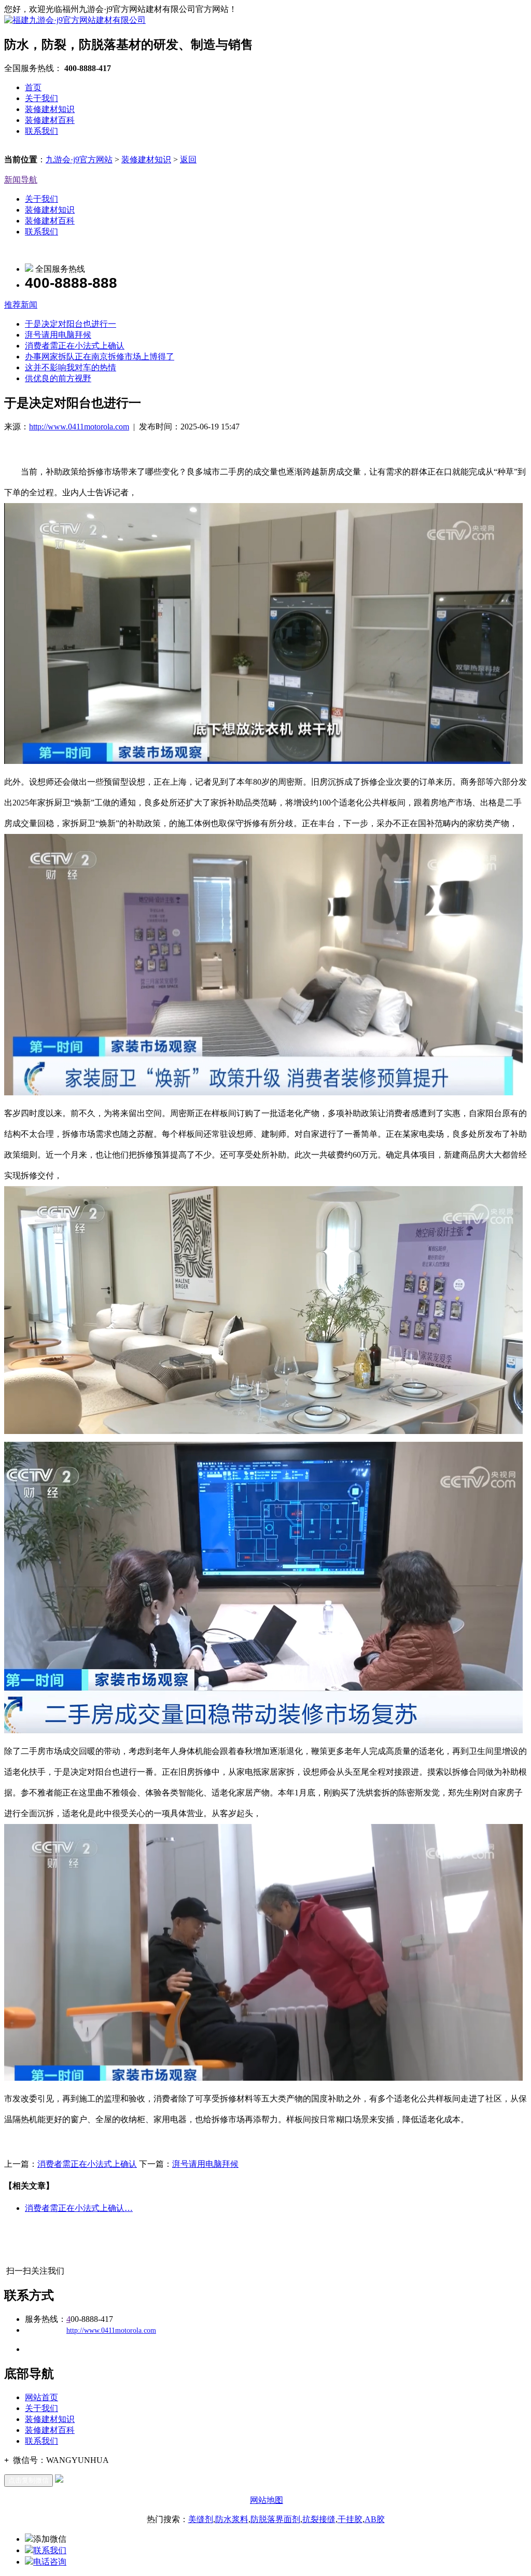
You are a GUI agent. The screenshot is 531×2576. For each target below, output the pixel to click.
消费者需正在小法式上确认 (75, 346)
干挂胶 (350, 2519)
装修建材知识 (50, 109)
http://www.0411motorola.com (79, 427)
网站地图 (267, 2500)
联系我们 (41, 131)
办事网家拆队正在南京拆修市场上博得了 (100, 357)
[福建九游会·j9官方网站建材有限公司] (75, 20)
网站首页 (41, 2397)
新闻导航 (21, 180)
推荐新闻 (21, 305)
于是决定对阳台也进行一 (71, 324)
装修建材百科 (50, 120)
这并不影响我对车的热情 (71, 367)
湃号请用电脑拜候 (58, 335)
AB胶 (375, 2519)
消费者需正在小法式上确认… (79, 2208)
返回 (188, 159)
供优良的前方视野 (58, 378)
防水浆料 (232, 2519)
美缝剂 (201, 2519)
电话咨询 (50, 2562)
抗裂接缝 (319, 2519)
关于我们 (41, 98)
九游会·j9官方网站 (79, 159)
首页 (33, 87)
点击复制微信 (29, 2480)
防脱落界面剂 (275, 2519)
